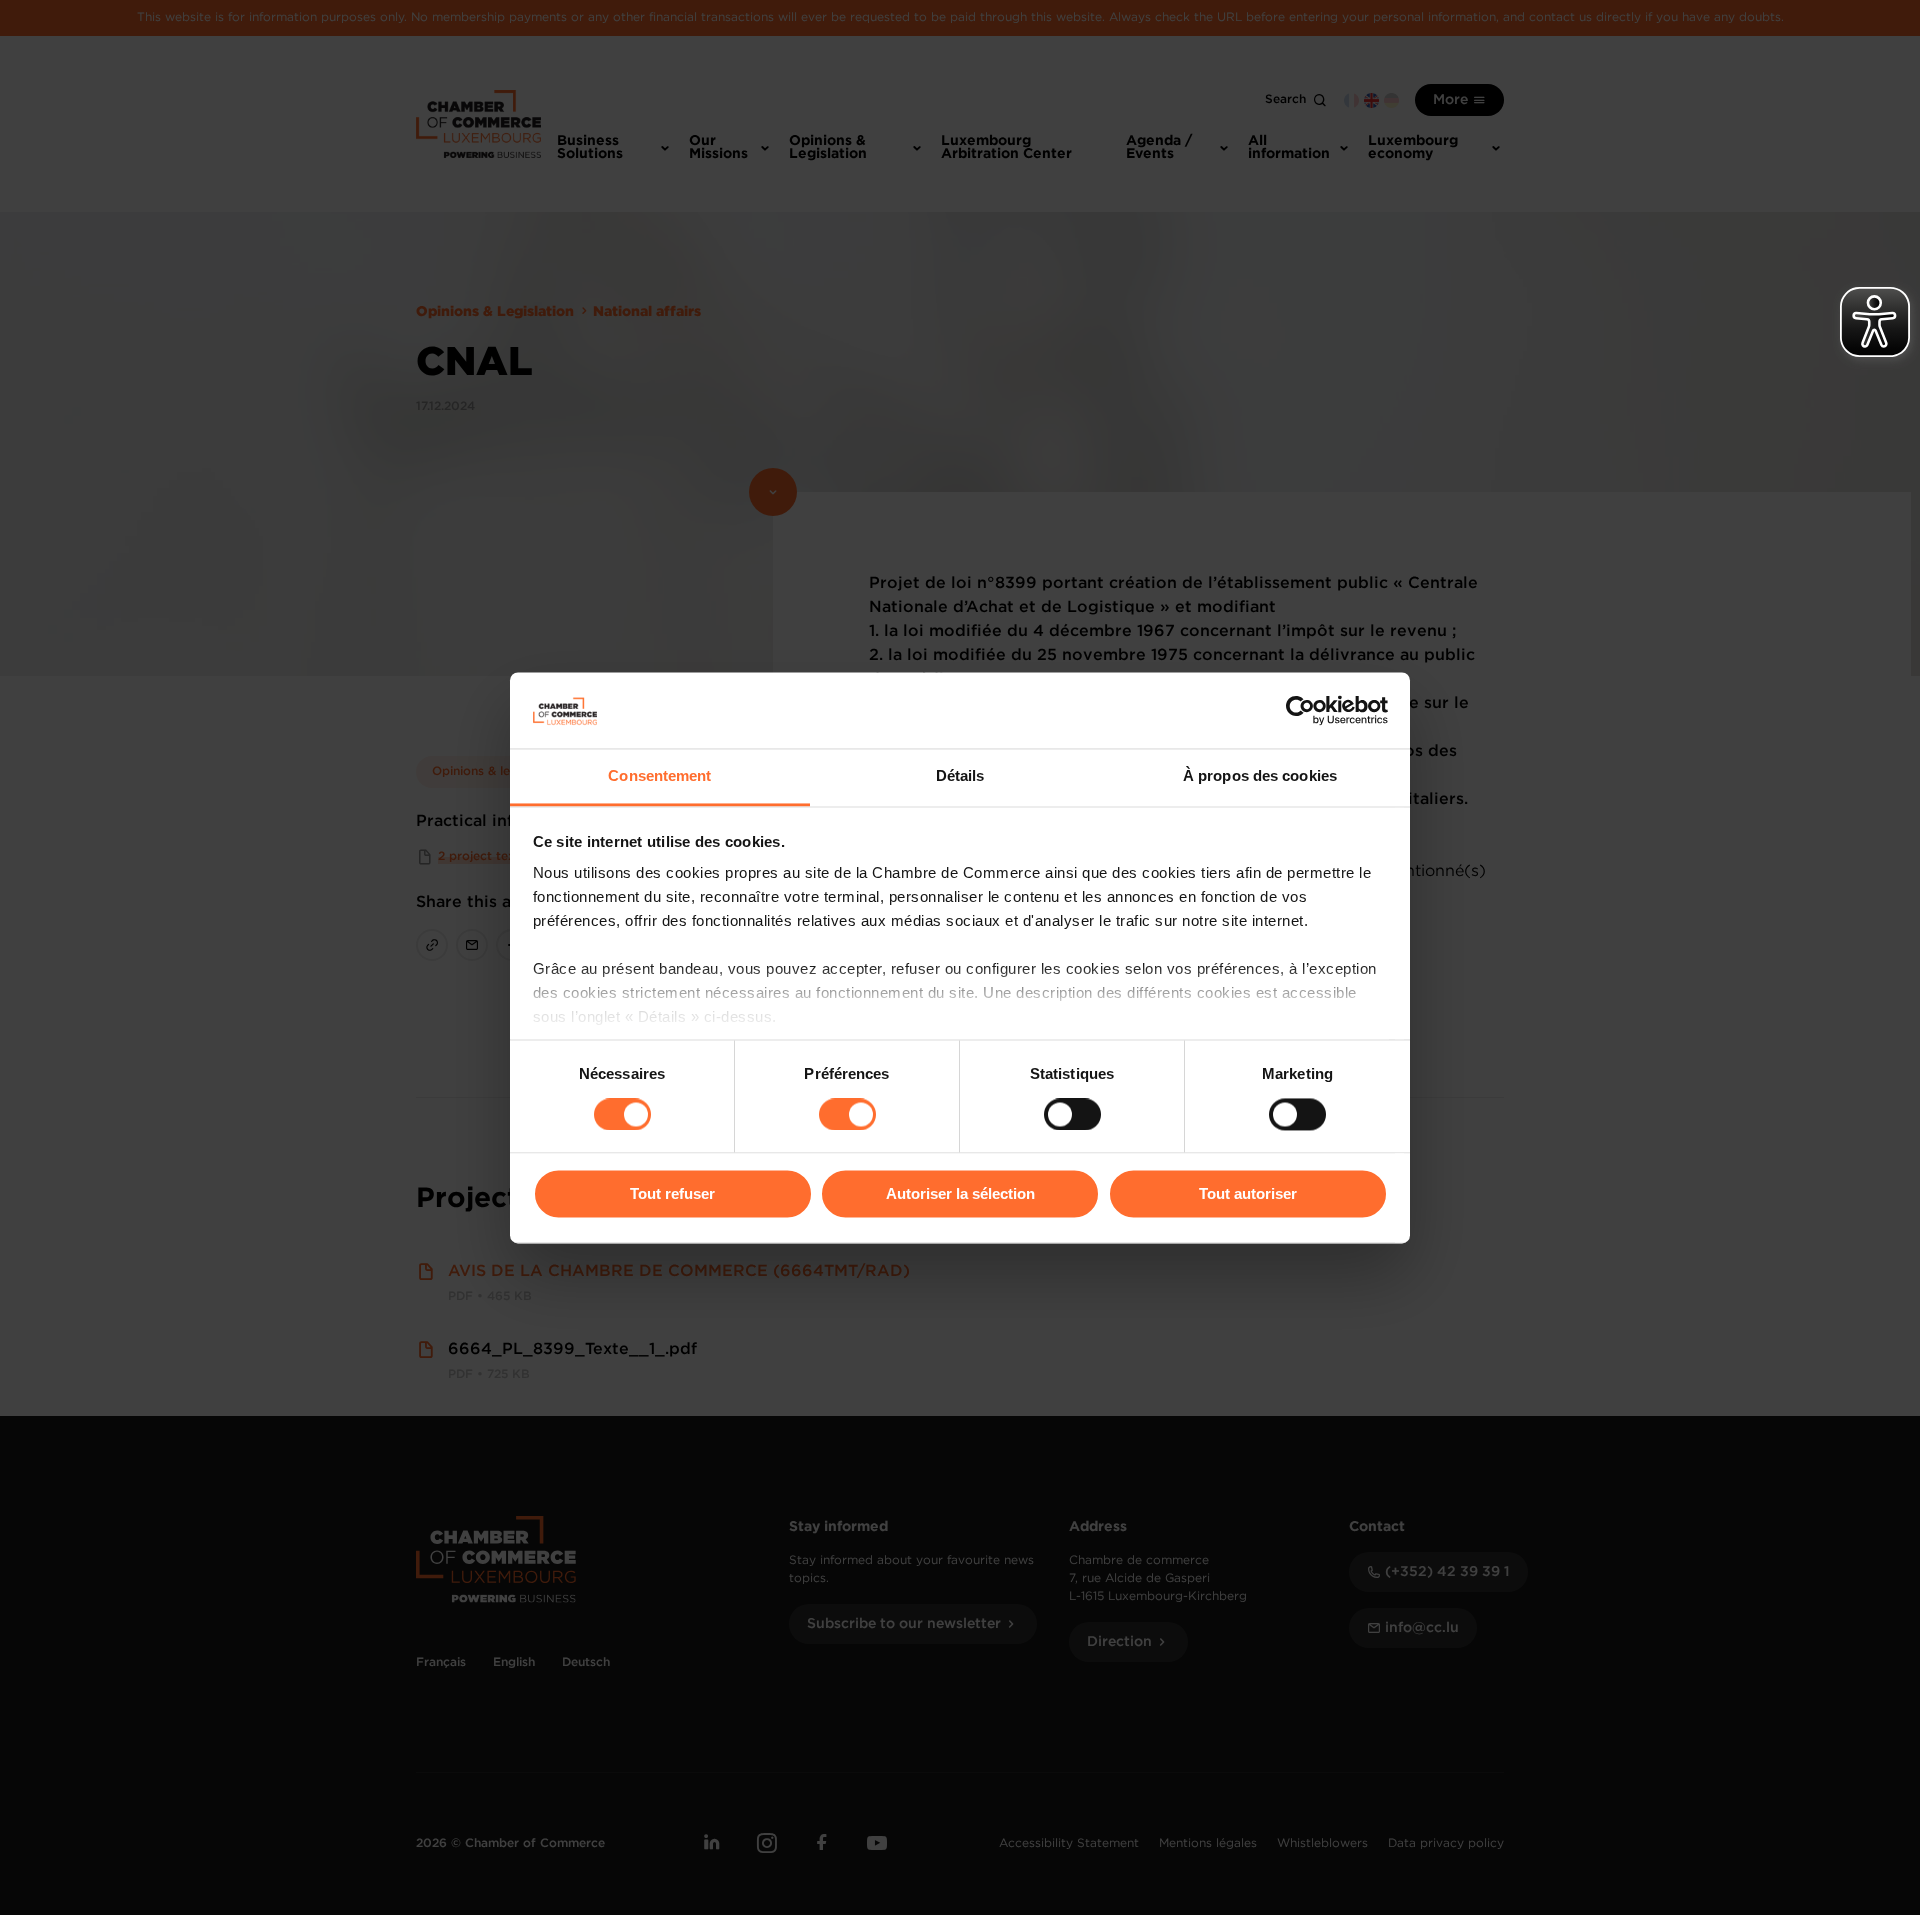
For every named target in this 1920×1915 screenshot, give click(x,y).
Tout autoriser (1248, 1194)
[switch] (847, 1114)
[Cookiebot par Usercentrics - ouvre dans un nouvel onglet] (1300, 710)
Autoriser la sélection (960, 1194)
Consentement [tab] (659, 776)
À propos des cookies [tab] (1260, 776)
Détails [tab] (960, 776)
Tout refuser (672, 1194)
